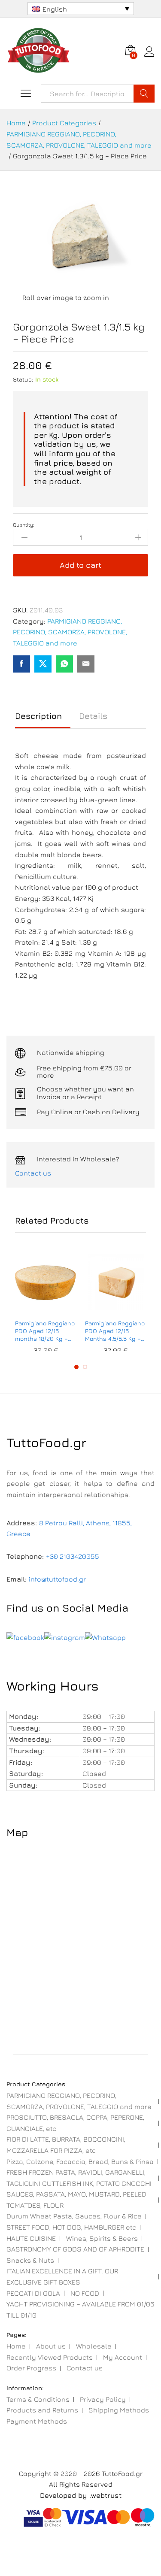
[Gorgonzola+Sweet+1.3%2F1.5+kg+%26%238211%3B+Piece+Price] (43, 664)
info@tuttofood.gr (57, 1579)
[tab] (43, 720)
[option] (46, 1301)
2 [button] (85, 1367)
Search (144, 94)
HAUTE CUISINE (31, 2238)
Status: (23, 379)
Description (38, 716)
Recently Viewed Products (50, 2357)
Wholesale (94, 2346)
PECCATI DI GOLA (33, 2293)
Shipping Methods (119, 2410)
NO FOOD (85, 2293)
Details (93, 716)
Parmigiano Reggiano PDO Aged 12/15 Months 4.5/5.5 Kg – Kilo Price (115, 1331)
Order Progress (31, 2368)
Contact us (33, 1173)
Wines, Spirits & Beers (102, 2238)
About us (51, 2346)
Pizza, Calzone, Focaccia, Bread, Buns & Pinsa (80, 2161)
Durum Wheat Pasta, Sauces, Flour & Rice (74, 2216)
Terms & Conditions (38, 2399)
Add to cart (80, 565)
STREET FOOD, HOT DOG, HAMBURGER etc (71, 2227)
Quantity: (24, 525)
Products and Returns (42, 2410)
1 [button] (76, 1367)
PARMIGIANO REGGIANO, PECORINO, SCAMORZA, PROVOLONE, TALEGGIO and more (70, 632)
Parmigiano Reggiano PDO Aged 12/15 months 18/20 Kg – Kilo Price (45, 1331)
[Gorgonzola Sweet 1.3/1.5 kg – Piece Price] (21, 664)
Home (16, 2346)
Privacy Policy (103, 2399)
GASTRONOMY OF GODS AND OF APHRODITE (75, 2249)
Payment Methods (37, 2421)
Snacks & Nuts (30, 2260)
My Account (123, 2357)
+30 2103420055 (73, 1556)
